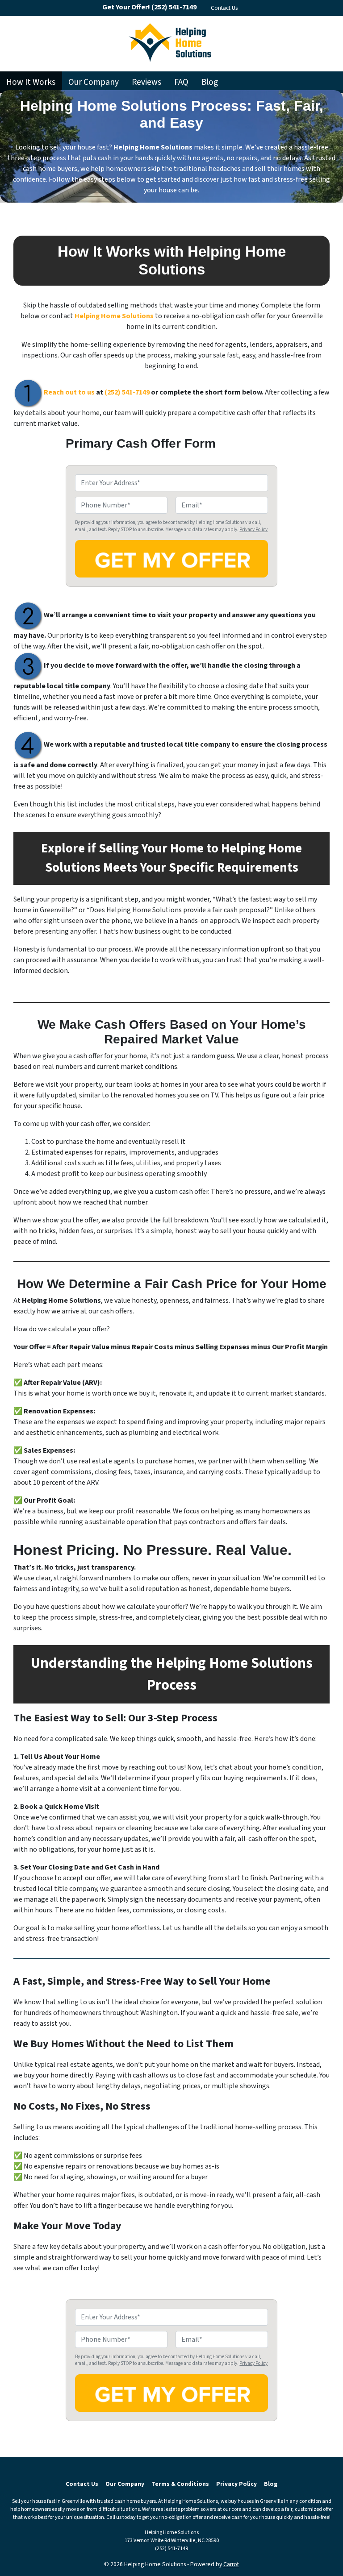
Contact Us (224, 8)
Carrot (231, 2564)
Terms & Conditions (180, 2484)
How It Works (31, 82)
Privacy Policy (253, 530)
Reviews (146, 82)
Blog (210, 82)
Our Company (94, 82)
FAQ (181, 82)
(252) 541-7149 (127, 392)
